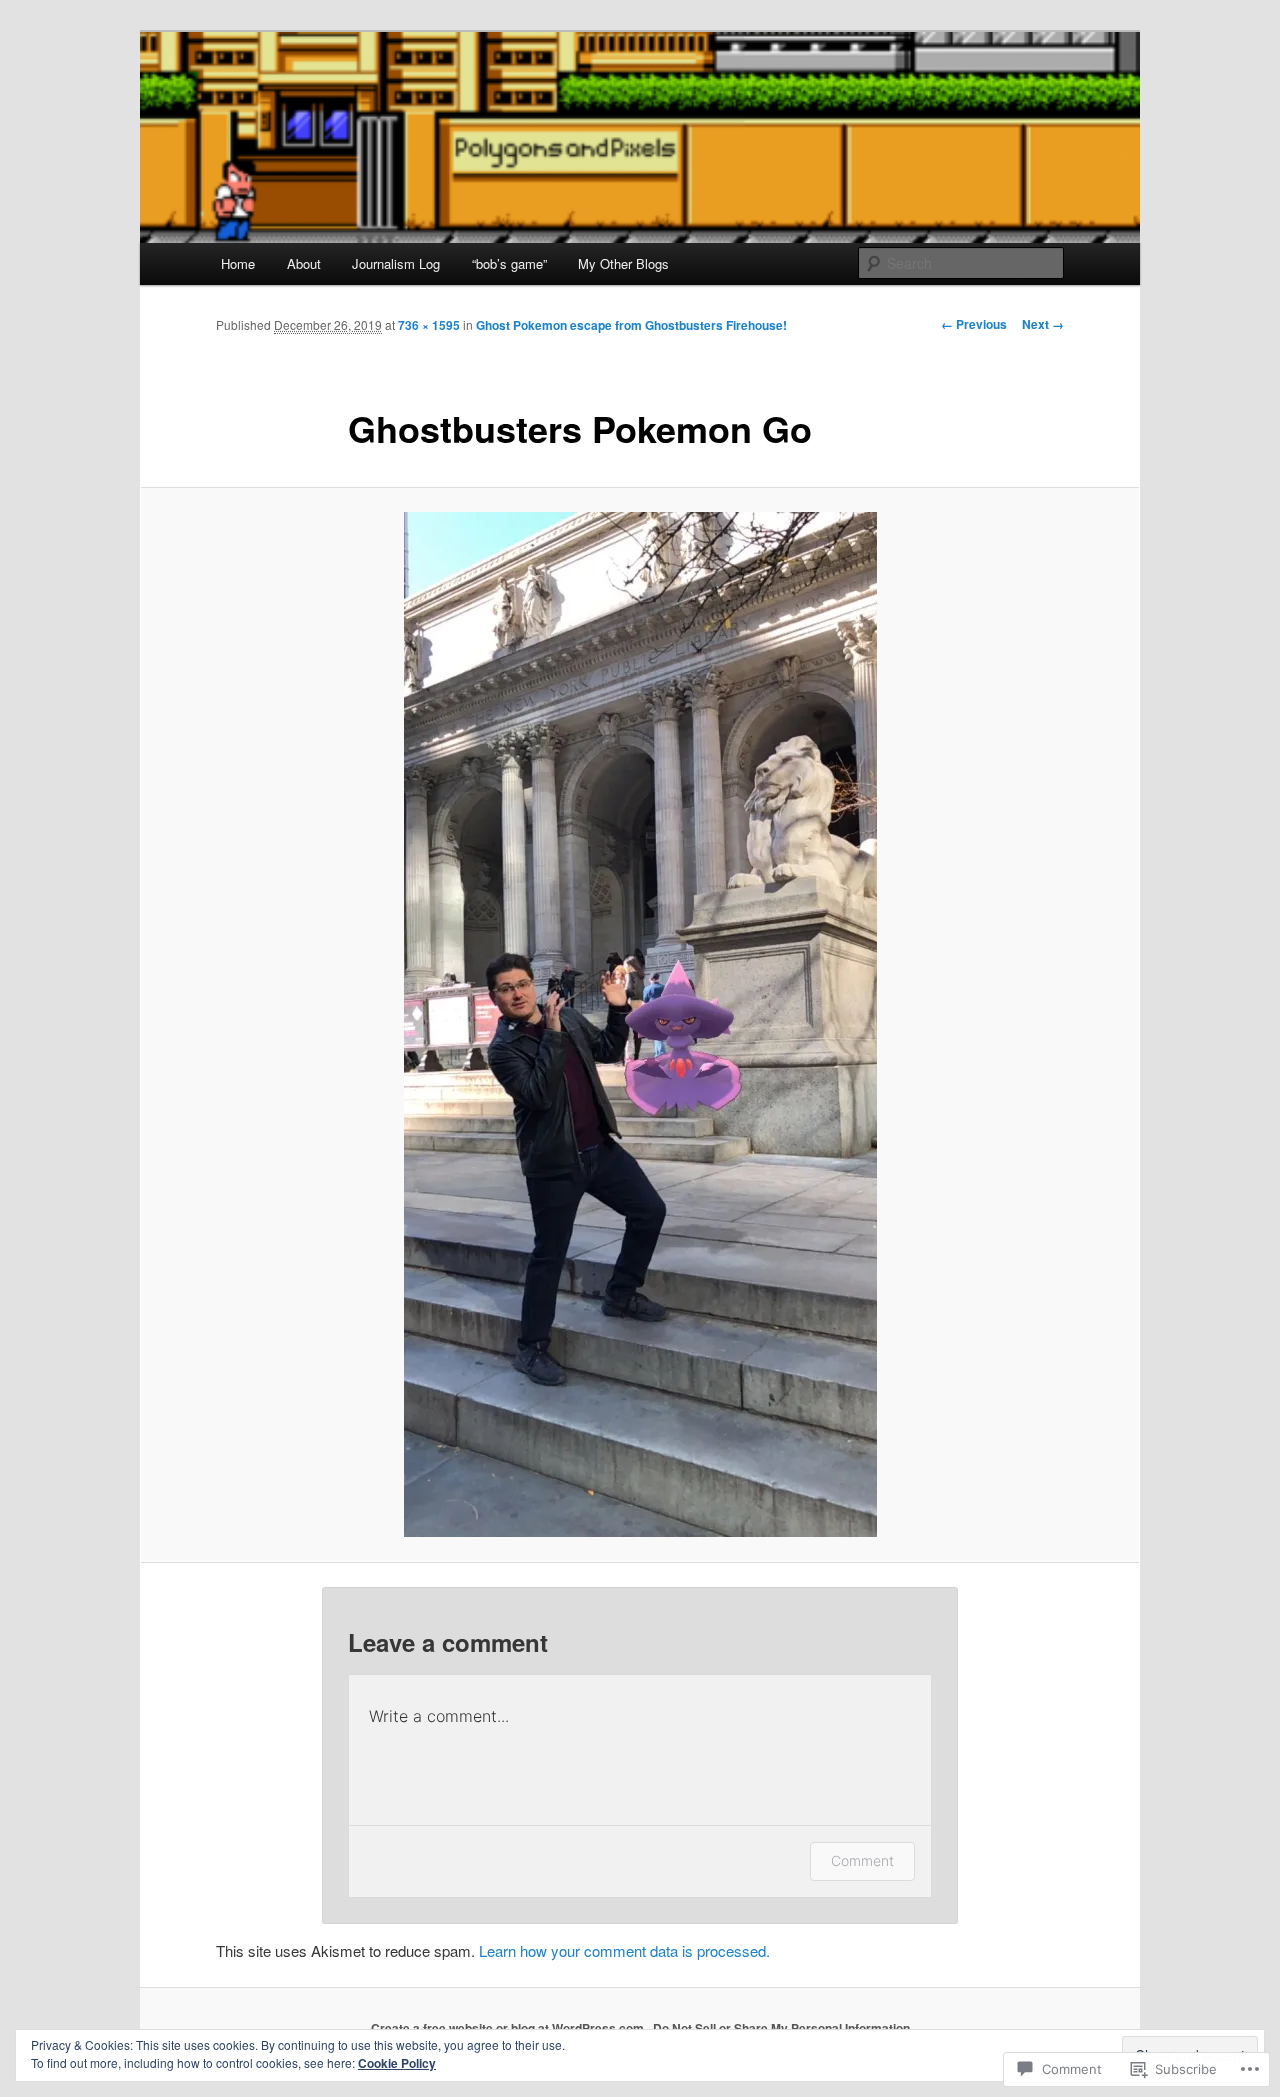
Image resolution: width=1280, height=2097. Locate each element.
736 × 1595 (429, 325)
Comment (862, 1860)
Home (238, 263)
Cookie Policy (397, 2063)
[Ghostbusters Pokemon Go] (640, 1024)
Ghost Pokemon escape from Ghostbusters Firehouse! (631, 325)
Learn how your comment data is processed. (624, 1950)
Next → (1043, 324)
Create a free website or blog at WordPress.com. (509, 2028)
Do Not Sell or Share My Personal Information (781, 2028)
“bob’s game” (509, 263)
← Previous (974, 324)
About (304, 263)
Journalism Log (396, 263)
